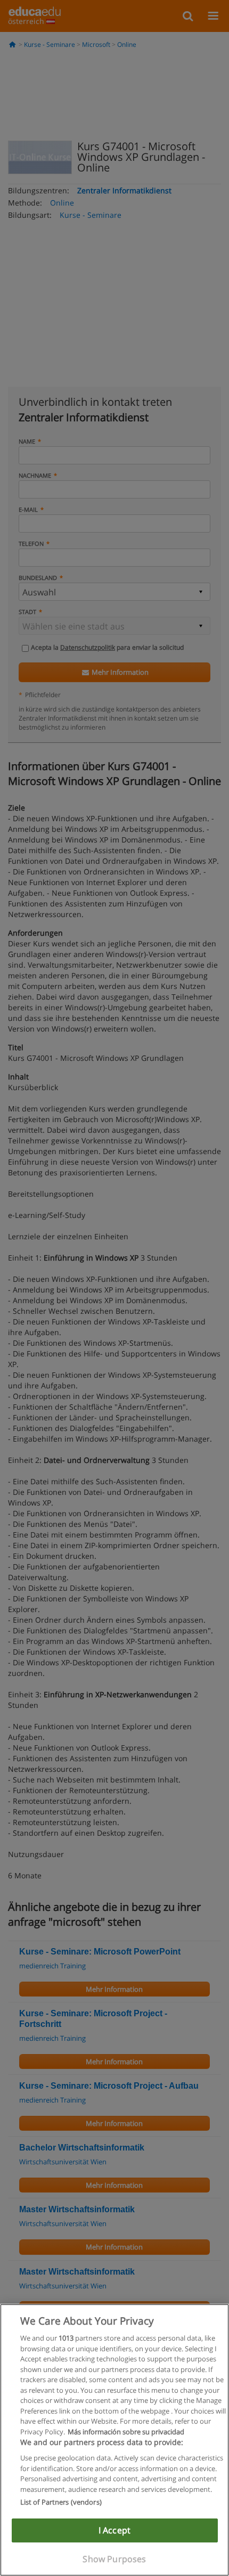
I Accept (114, 2530)
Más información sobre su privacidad (126, 2432)
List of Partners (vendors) (61, 2502)
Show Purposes (114, 2559)
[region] (114, 2440)
